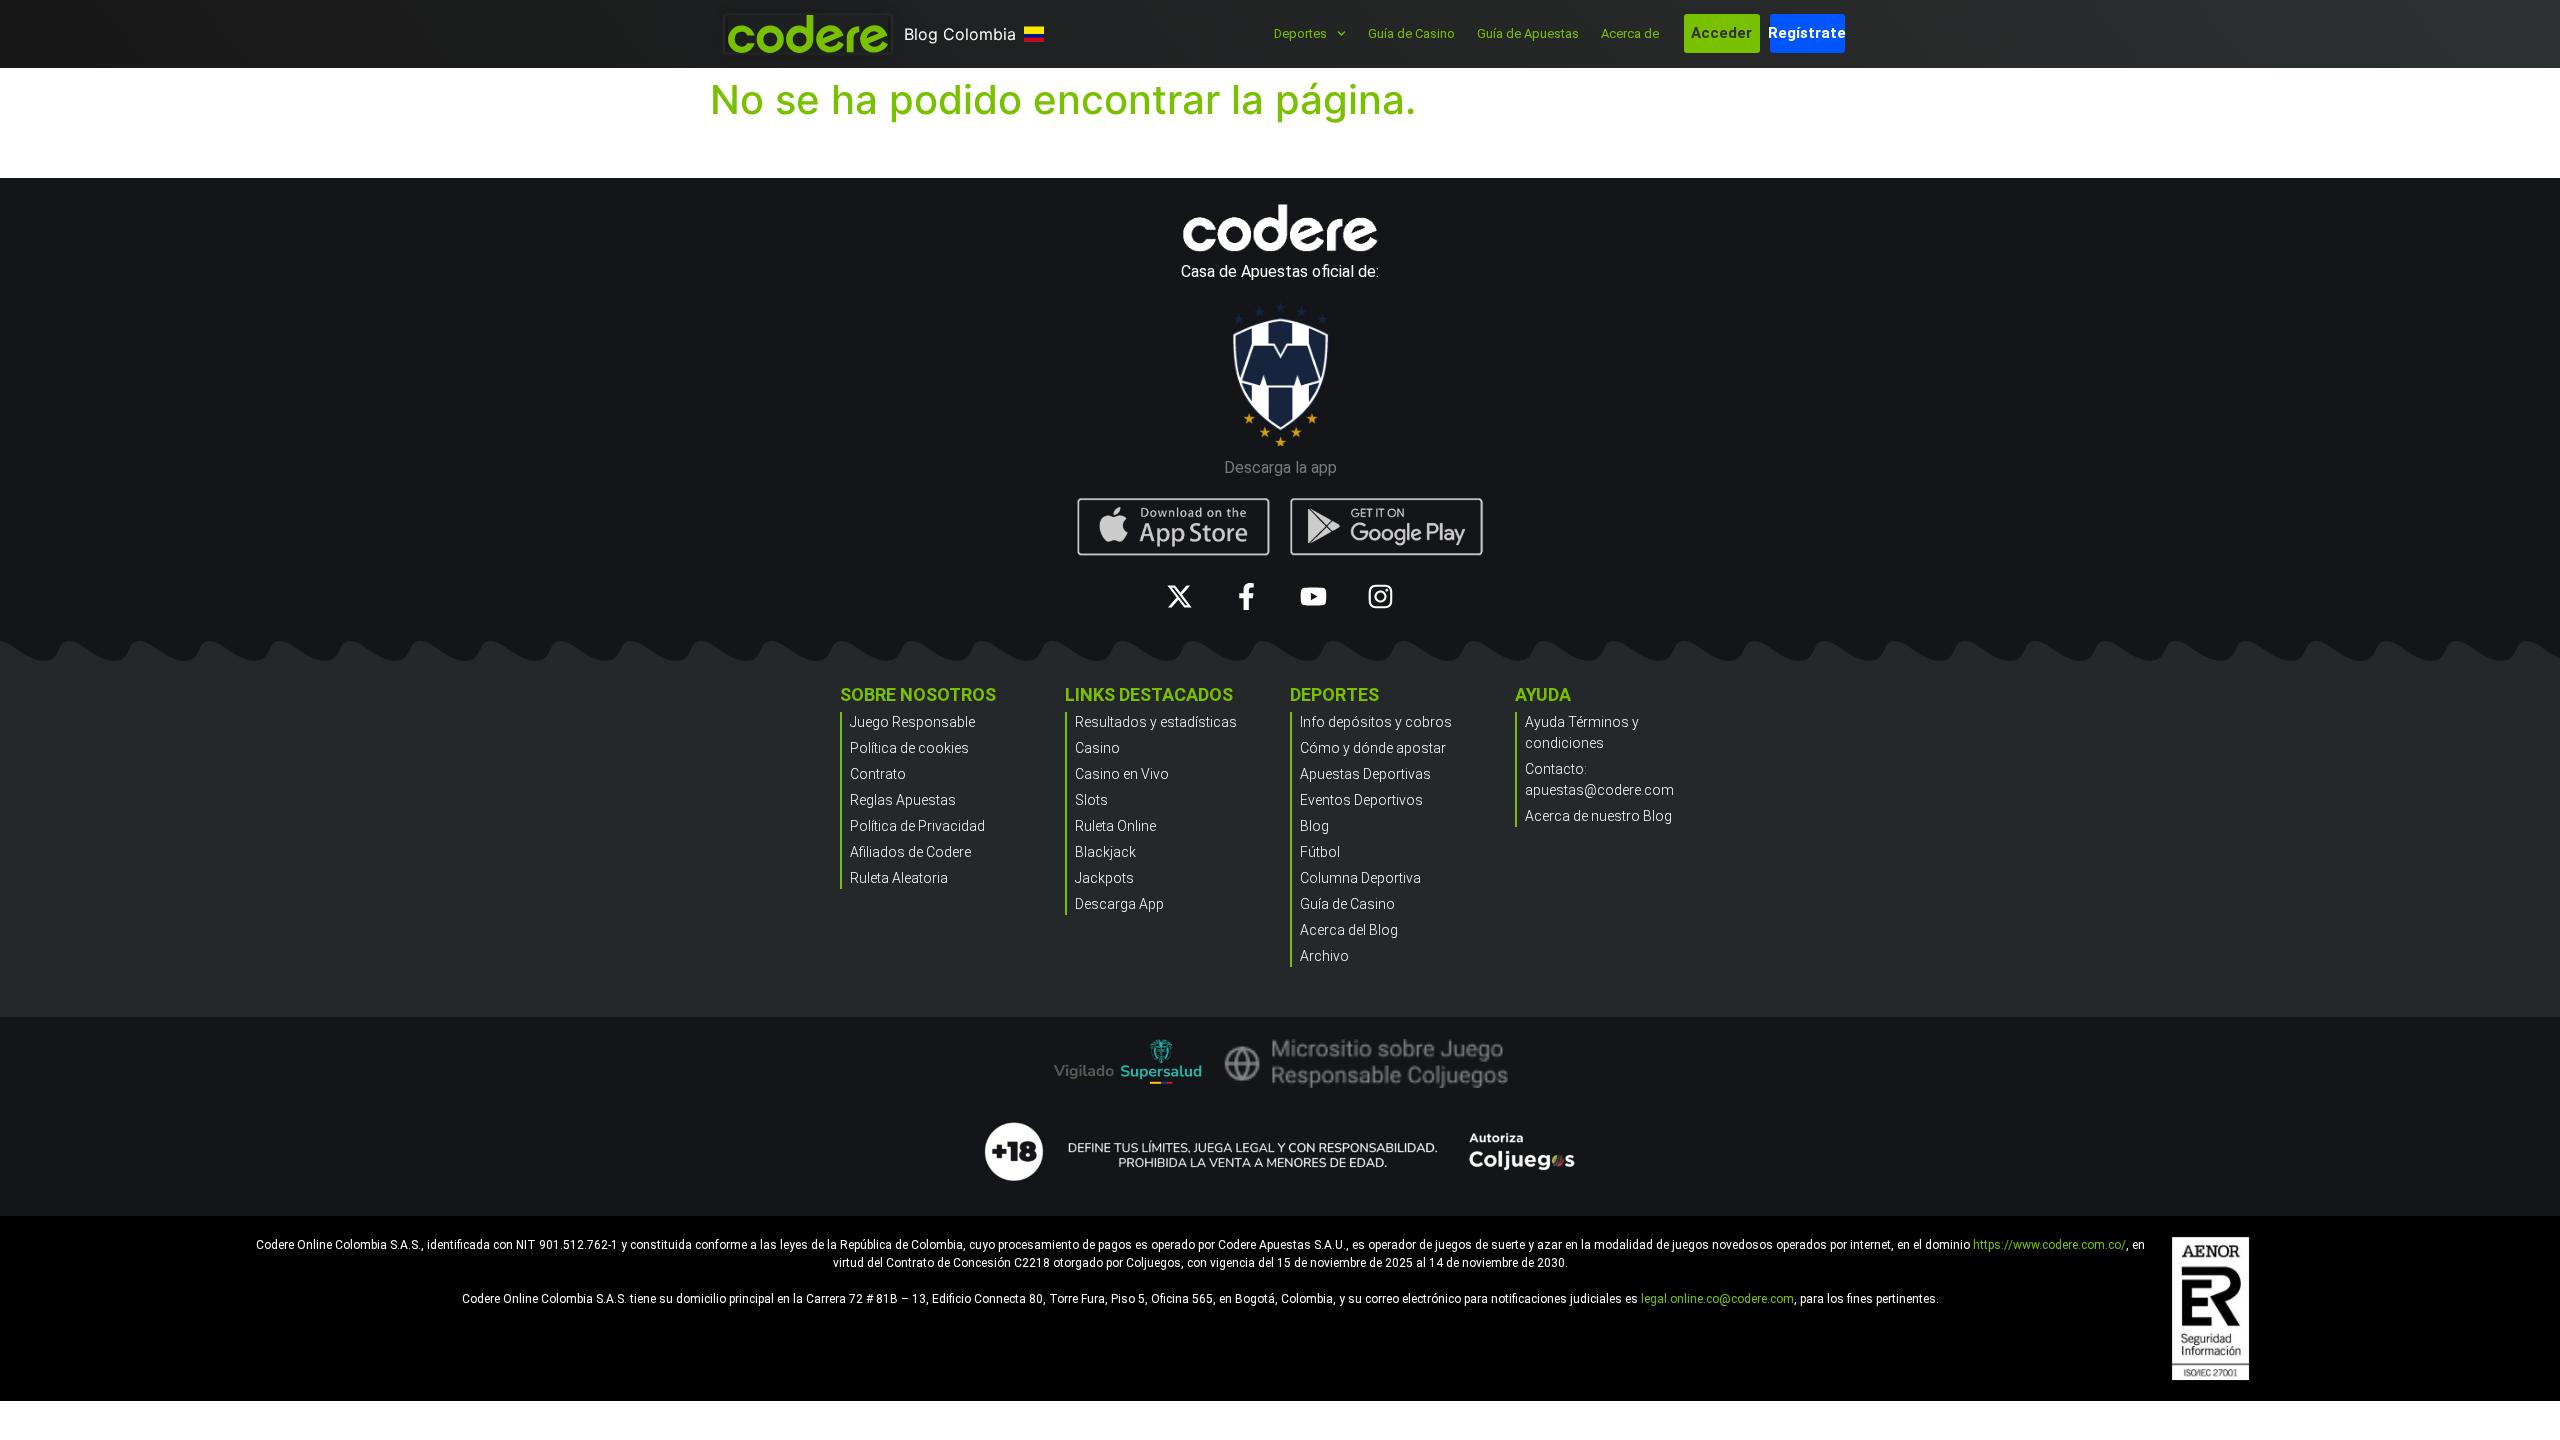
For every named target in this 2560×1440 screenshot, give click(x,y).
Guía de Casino (1411, 33)
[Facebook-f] (1246, 596)
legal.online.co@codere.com (1717, 1299)
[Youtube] (1313, 596)
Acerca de (1630, 33)
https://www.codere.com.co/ (2049, 1245)
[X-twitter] (1179, 596)
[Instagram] (1380, 596)
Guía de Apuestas (1528, 33)
